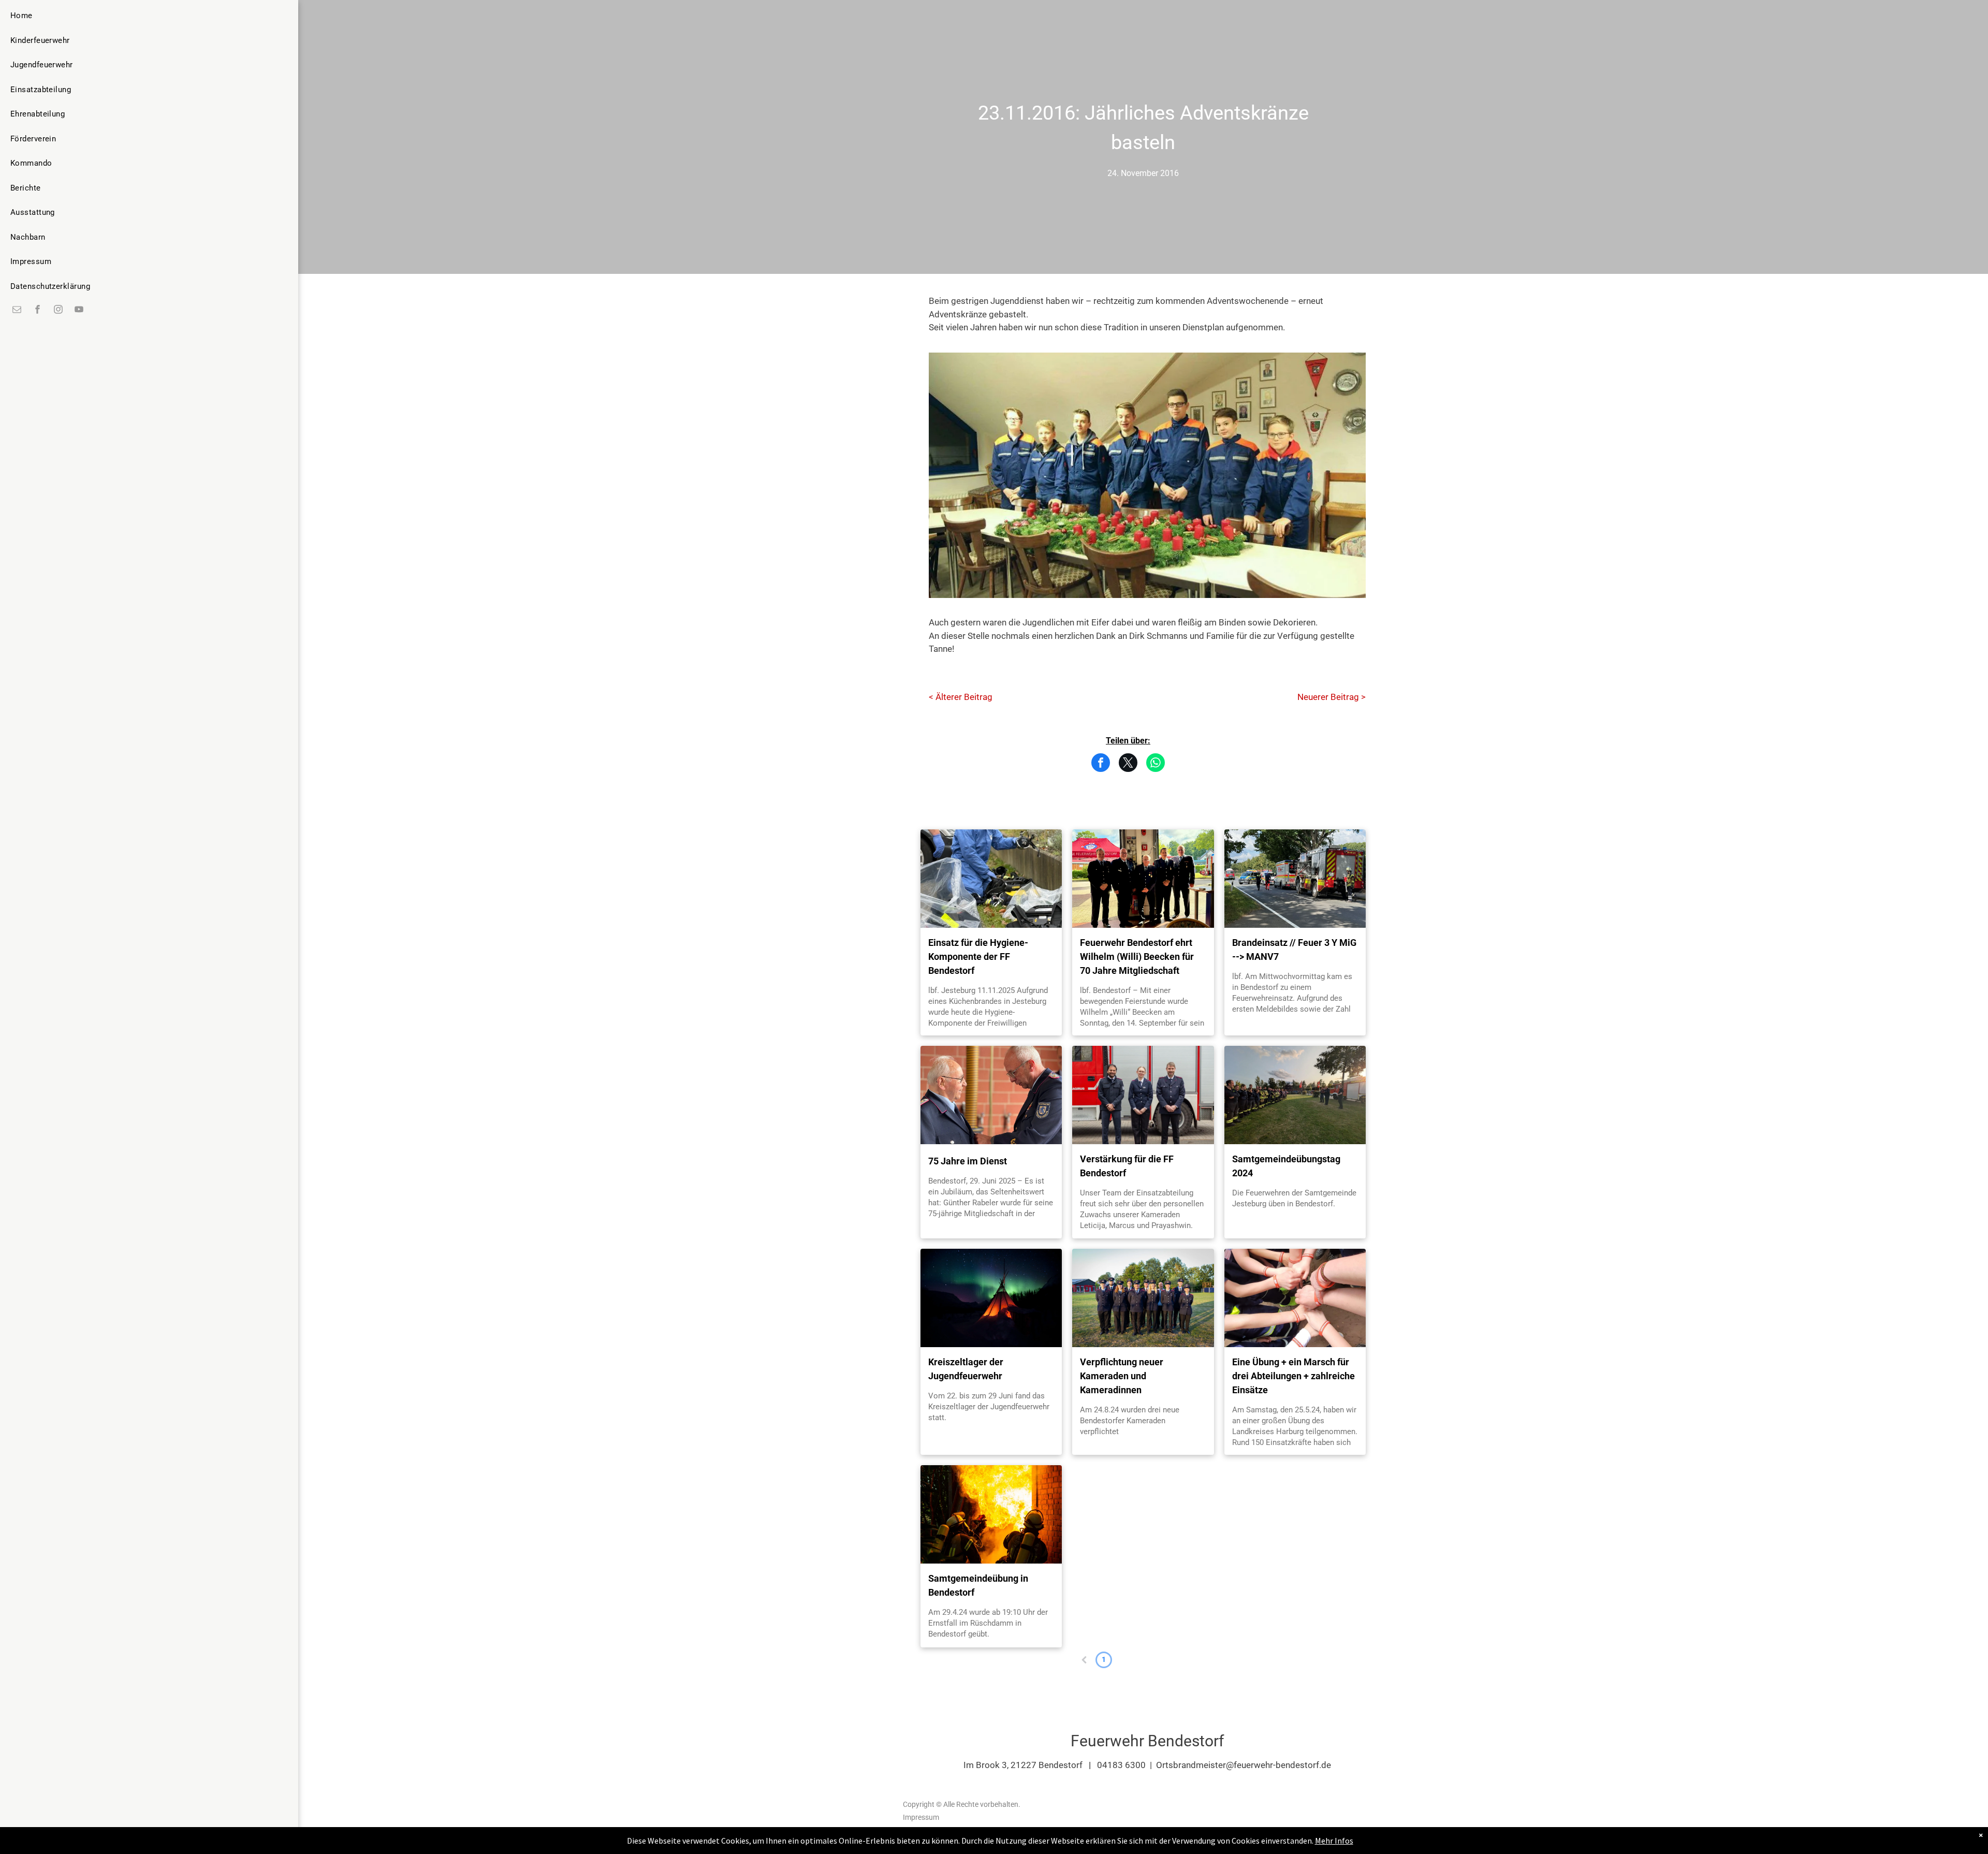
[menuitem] (50, 16)
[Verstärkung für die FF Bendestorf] (1143, 1095)
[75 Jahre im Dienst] (991, 1095)
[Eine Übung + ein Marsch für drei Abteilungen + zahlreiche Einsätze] (1295, 1298)
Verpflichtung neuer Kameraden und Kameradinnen (1122, 1376)
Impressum (921, 1817)
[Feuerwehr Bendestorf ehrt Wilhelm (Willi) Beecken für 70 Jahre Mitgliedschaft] (1143, 879)
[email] (17, 310)
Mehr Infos (1334, 1841)
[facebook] (38, 310)
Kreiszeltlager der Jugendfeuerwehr (966, 1369)
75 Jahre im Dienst (968, 1161)
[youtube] (79, 310)
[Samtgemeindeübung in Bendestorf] (991, 1514)
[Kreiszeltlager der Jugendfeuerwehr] (991, 1298)
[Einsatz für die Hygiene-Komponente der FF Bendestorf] (991, 879)
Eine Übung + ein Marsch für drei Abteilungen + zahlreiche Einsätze (1293, 1376)
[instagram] (59, 310)
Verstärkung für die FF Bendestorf (1127, 1166)
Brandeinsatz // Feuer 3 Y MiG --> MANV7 (1294, 950)
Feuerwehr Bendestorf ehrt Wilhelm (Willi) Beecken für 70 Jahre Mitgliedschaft (1137, 957)
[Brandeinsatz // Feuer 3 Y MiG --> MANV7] (1295, 879)
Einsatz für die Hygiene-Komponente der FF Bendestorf (978, 957)
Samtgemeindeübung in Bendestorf (978, 1585)
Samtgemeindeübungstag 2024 (1286, 1166)
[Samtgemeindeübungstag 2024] (1295, 1095)
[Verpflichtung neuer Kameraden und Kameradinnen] (1143, 1298)
